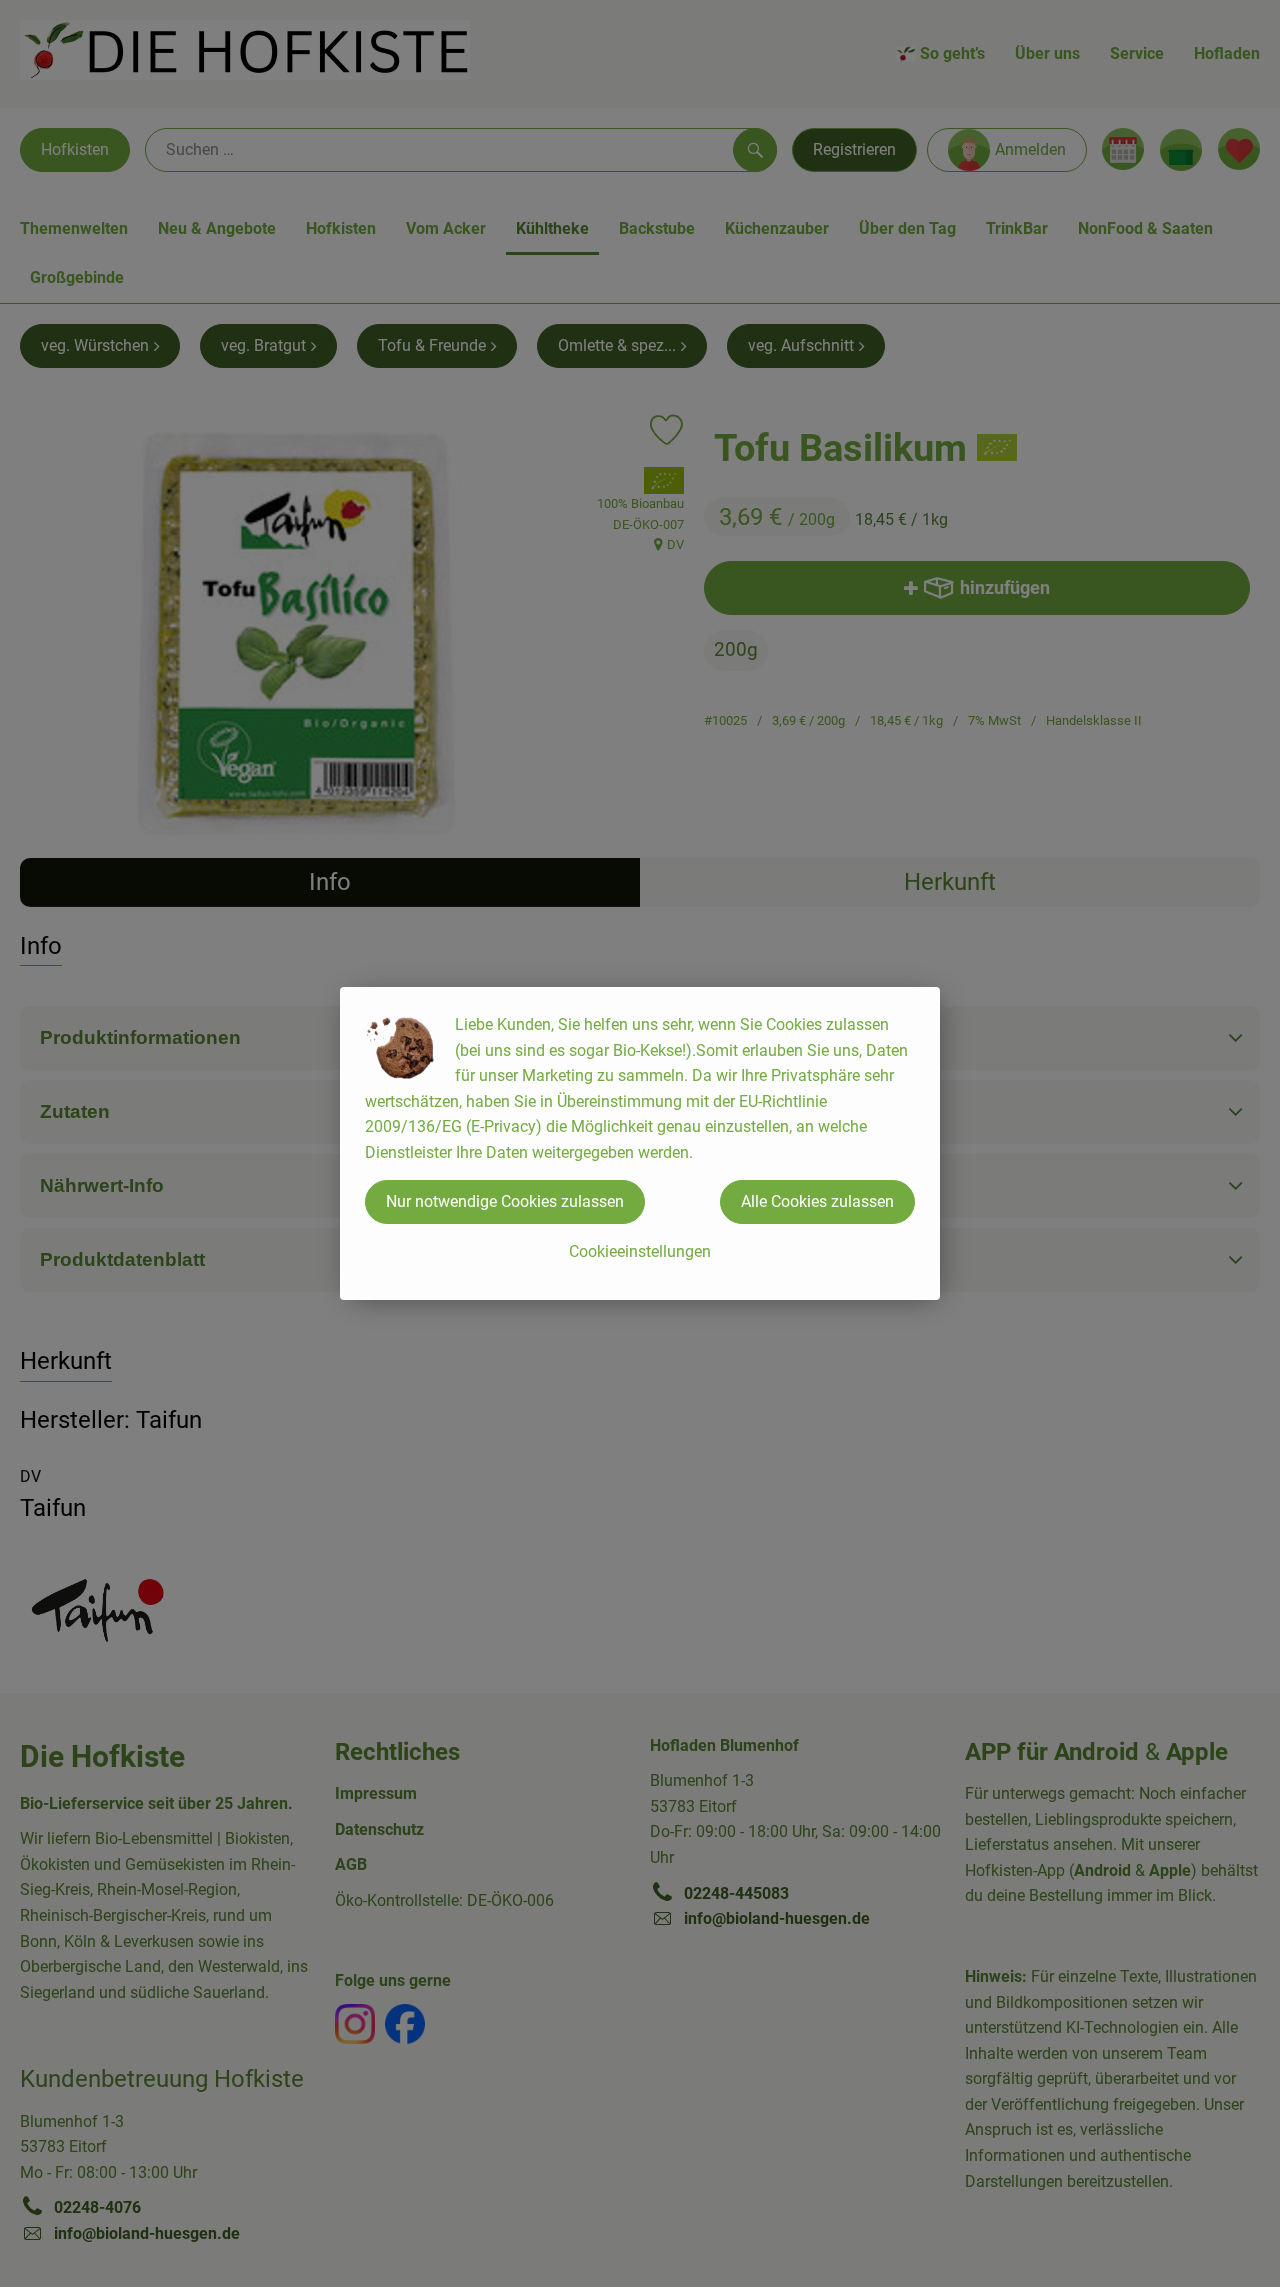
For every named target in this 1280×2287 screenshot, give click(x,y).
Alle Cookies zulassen (817, 1201)
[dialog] (640, 1143)
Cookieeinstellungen (640, 1251)
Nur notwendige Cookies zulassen (505, 1201)
